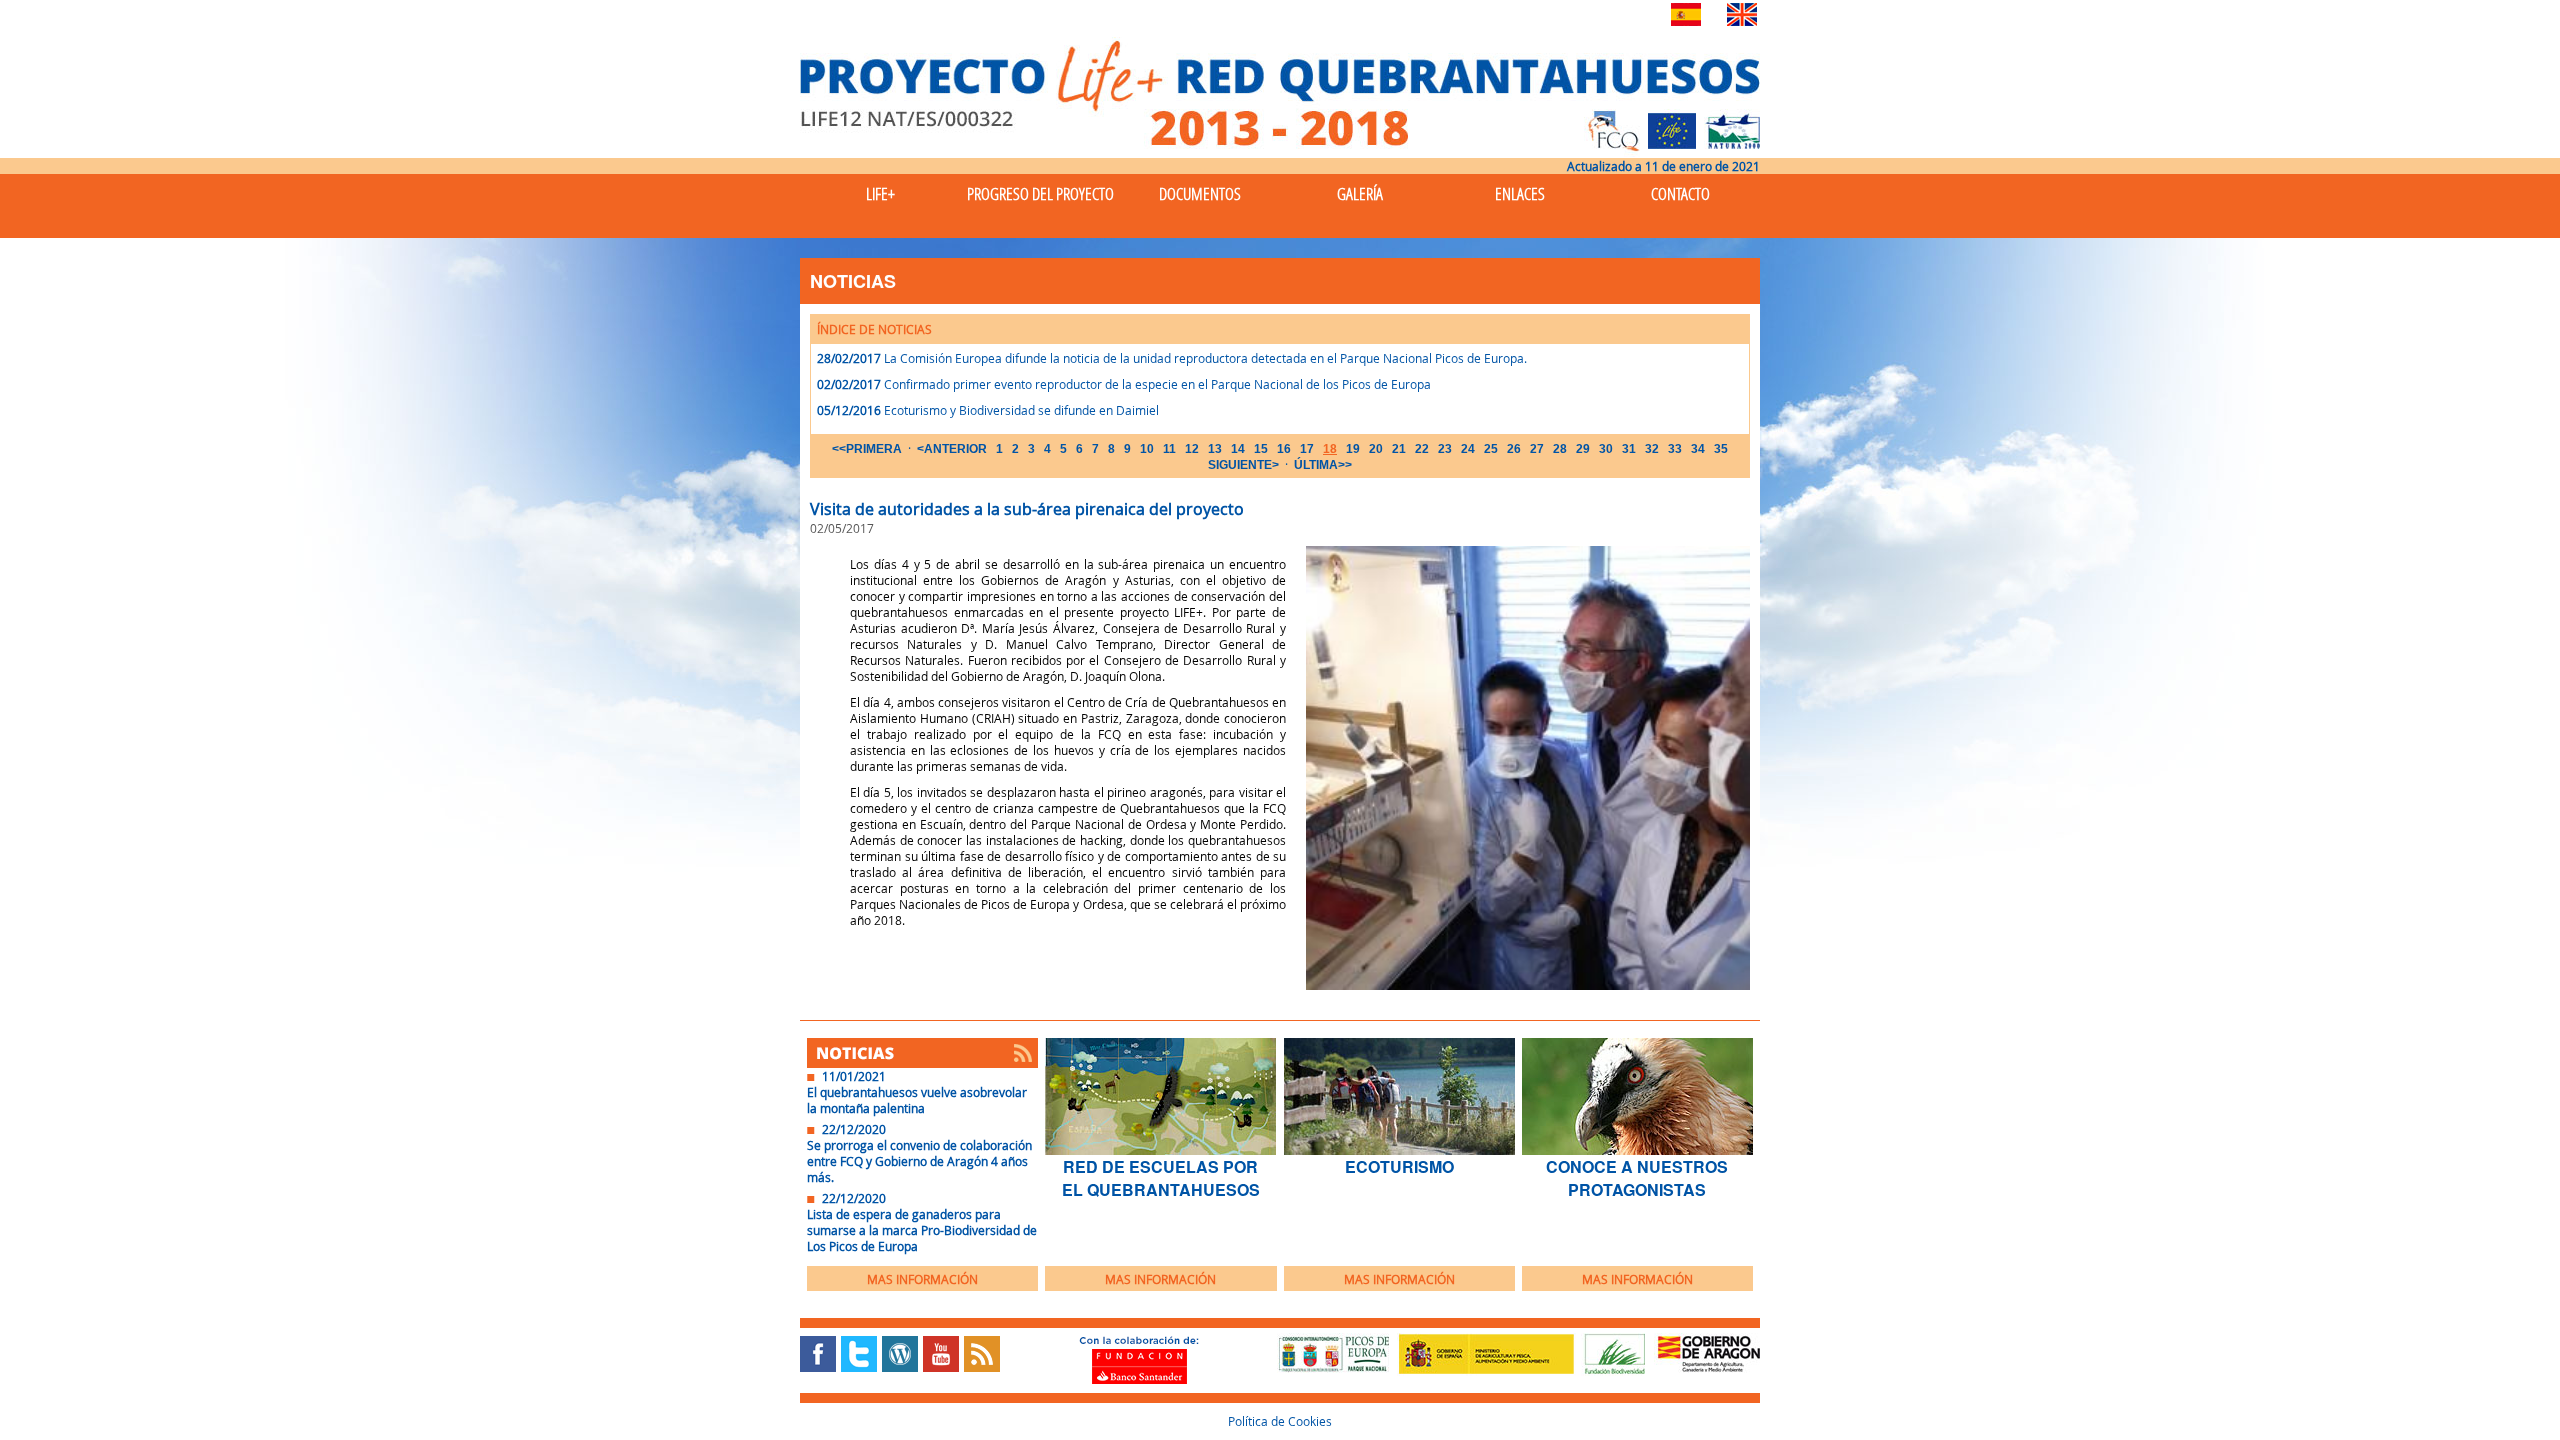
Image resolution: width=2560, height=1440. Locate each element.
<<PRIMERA (867, 449)
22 (1422, 449)
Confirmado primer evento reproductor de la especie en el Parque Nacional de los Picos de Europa (1157, 384)
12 (1192, 449)
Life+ (880, 193)
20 (1376, 449)
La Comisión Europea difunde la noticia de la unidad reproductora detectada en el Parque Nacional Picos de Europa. (1205, 358)
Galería (1360, 193)
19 (1353, 449)
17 (1307, 449)
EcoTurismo (1399, 1166)
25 (1491, 449)
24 (1468, 449)
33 (1675, 449)
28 (1560, 449)
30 (1606, 449)
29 (1583, 449)
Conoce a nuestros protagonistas (1637, 1178)
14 (1238, 449)
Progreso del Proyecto (1040, 193)
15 (1261, 449)
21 (1399, 449)
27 (1537, 449)
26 (1514, 449)
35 (1721, 449)
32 (1652, 449)
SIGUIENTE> (1243, 465)
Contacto (1680, 193)
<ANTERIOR (952, 449)
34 (1698, 449)
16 (1284, 449)
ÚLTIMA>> (1323, 465)
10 (1147, 449)
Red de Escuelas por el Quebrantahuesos (1161, 1178)
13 (1215, 449)
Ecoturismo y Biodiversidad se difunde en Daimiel (1021, 410)
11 (1169, 449)
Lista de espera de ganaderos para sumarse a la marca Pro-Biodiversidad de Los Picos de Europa (922, 1230)
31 (1629, 449)
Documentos (1200, 193)
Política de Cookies (1280, 1421)
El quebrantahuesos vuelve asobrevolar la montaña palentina (917, 1100)
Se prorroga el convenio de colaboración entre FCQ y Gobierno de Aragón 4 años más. (919, 1161)
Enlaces (1520, 193)
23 (1445, 449)
